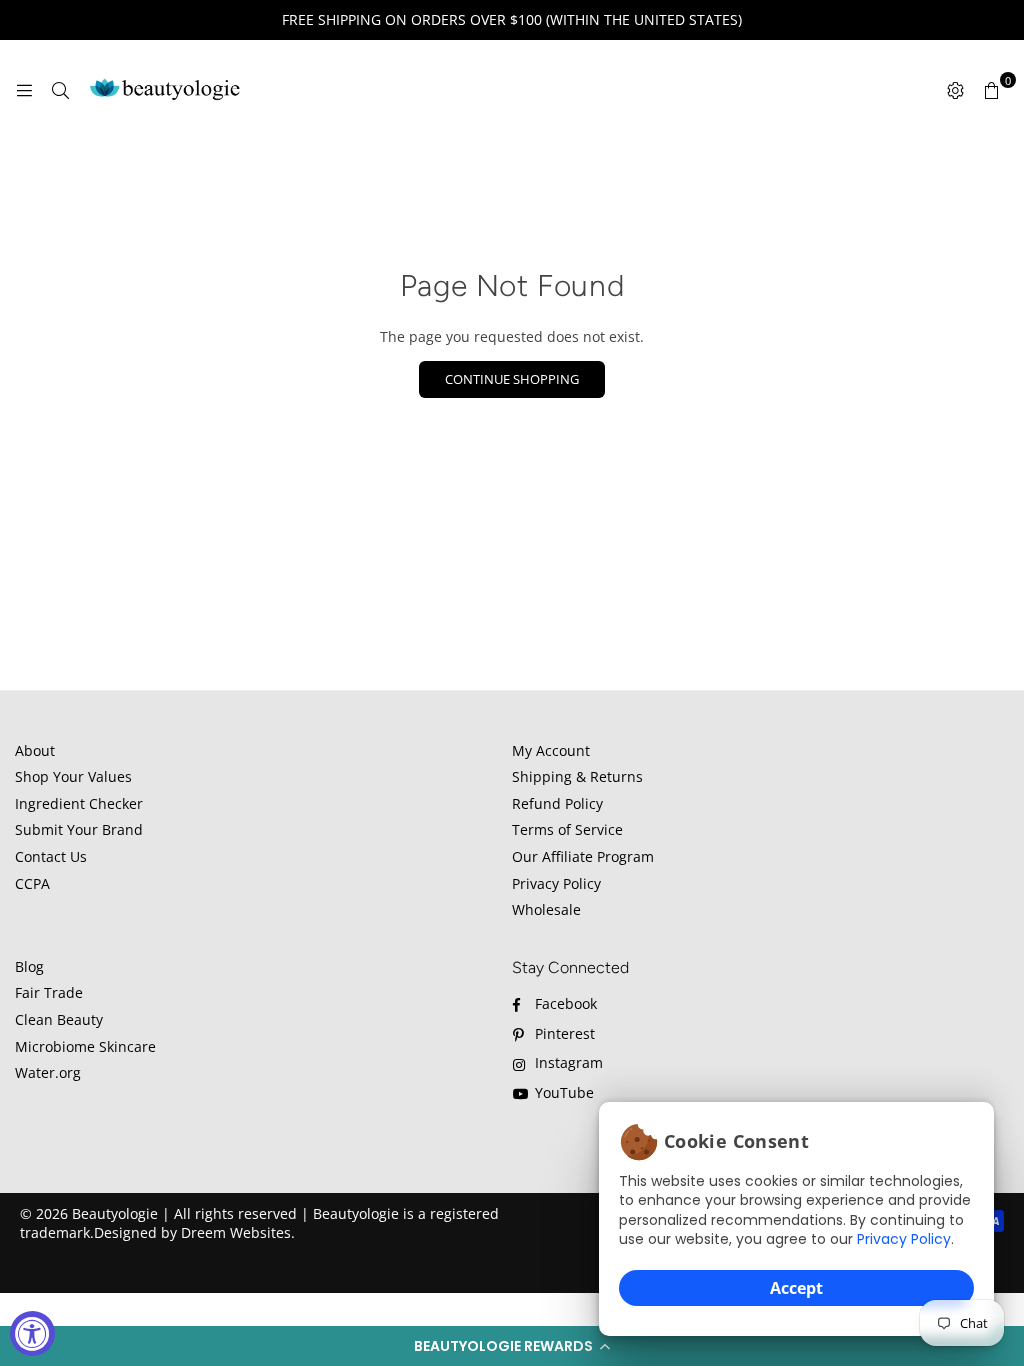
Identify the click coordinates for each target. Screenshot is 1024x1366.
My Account (551, 750)
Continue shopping (512, 379)
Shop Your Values (73, 776)
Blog (29, 966)
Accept (796, 1288)
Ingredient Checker (79, 803)
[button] (512, 1346)
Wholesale (546, 909)
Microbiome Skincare (85, 1046)
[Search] (60, 90)
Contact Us (51, 856)
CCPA (32, 883)
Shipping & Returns (577, 776)
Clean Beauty (59, 1019)
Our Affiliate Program (583, 856)
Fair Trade (49, 992)
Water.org (48, 1072)
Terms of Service (567, 829)
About (35, 750)
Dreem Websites (236, 1232)
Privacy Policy (904, 1239)
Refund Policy (557, 803)
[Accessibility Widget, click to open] (32, 1333)
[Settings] (955, 90)
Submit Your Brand (79, 829)
